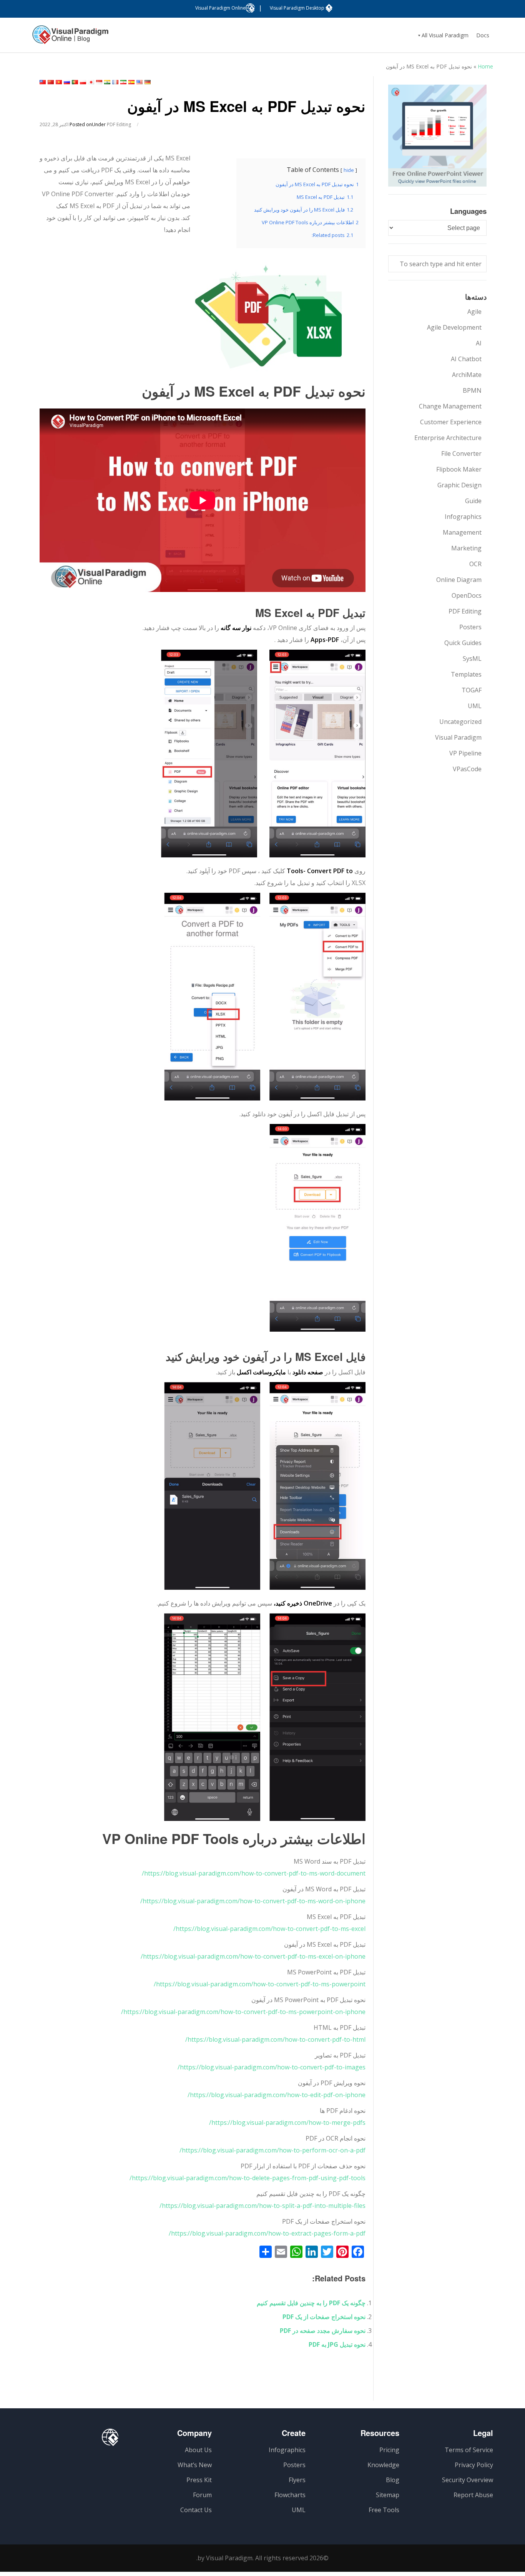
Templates (466, 674)
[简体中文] (51, 82)
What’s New (195, 2465)
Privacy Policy (474, 2465)
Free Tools (384, 2510)
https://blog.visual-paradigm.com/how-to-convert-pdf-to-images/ (272, 2067)
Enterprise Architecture (448, 438)
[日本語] (91, 82)
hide (349, 170)
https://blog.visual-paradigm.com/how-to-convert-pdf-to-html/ (275, 2039)
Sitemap (388, 2495)
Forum (202, 2495)
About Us (198, 2450)
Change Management (450, 406)
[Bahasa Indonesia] (99, 82)
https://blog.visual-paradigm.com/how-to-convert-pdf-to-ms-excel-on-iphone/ (253, 1956)
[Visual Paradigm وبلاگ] (70, 38)
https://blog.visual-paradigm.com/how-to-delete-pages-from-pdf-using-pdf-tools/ (248, 2178)
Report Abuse (473, 2495)
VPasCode (467, 769)
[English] (140, 82)
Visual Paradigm (458, 737)
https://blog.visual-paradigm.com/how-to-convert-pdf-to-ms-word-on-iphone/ (253, 1901)
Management (462, 532)
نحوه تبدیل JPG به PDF (337, 2344)
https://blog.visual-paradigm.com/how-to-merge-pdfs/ (287, 2122)
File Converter (461, 454)
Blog (393, 2480)
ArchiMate (467, 375)
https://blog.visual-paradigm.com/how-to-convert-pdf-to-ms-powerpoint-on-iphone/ (243, 2012)
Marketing (466, 548)
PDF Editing (119, 124)
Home (485, 66)
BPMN (472, 390)
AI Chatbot (466, 359)
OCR (475, 564)
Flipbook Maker (459, 469)
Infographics (463, 517)
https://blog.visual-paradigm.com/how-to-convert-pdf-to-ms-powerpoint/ (260, 1984)
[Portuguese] (75, 82)
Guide (473, 501)
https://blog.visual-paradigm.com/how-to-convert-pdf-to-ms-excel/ (269, 1929)
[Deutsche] (148, 82)
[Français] (115, 82)
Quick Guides (463, 643)
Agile (474, 312)
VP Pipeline (465, 753)
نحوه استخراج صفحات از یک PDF (324, 2317)
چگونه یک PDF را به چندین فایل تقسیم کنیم (311, 2303)
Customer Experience (451, 422)
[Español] (131, 82)
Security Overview (468, 2480)
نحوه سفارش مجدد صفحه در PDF (323, 2331)
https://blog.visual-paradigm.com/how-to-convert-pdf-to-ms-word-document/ (254, 1873)
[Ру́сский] (67, 82)
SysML (472, 659)
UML (475, 706)
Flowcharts (290, 2495)
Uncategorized (460, 722)
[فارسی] (123, 82)
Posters (470, 627)
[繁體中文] (43, 82)
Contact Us (196, 2510)
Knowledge (383, 2465)
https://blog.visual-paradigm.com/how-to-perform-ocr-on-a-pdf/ (272, 2150)
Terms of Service (469, 2450)
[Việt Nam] (59, 82)
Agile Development (454, 327)
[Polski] (83, 82)
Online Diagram (459, 580)
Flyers (297, 2480)
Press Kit (199, 2480)
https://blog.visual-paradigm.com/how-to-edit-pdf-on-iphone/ (277, 2095)
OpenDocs (467, 595)
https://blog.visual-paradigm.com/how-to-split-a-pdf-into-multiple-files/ (262, 2206)
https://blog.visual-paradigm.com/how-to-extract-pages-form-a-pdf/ (267, 2233)
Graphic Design (459, 485)
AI (479, 343)
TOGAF (472, 690)
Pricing (389, 2450)
